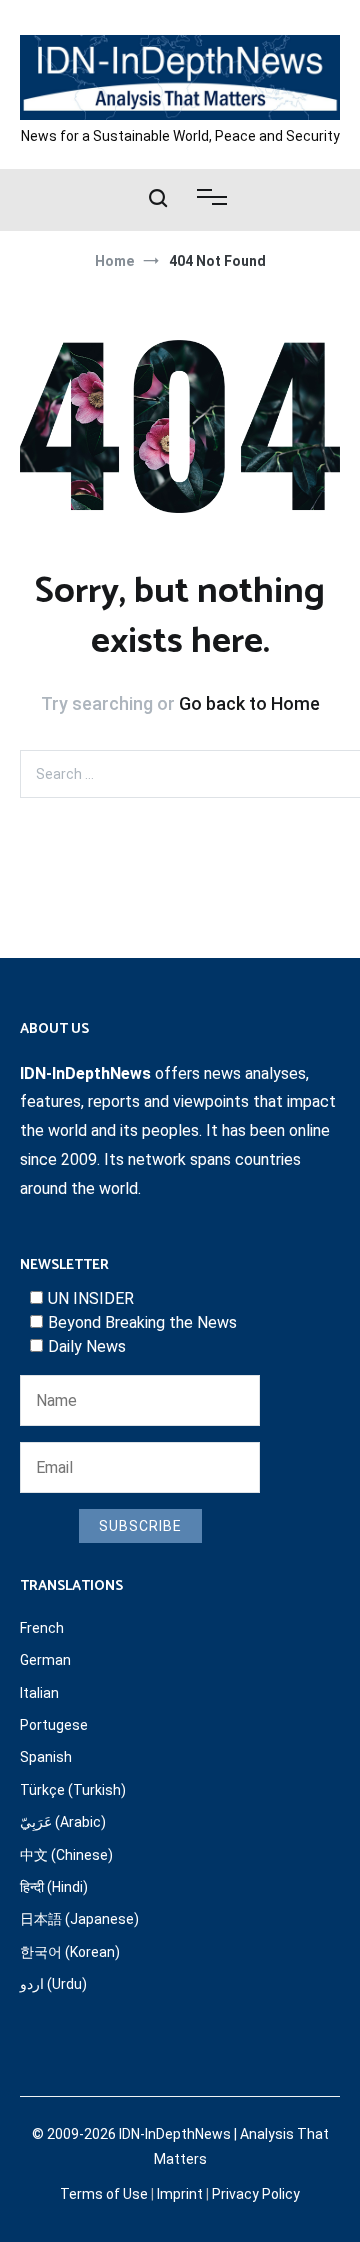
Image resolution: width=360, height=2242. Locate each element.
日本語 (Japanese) (79, 1919)
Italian (39, 1693)
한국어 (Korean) (70, 1952)
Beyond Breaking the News (142, 1322)
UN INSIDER (91, 1298)
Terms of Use (104, 2194)
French (42, 1628)
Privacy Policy (256, 2194)
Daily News (87, 1346)
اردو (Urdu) (53, 1984)
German (45, 1660)
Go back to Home (249, 703)
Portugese (54, 1725)
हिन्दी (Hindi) (54, 1887)
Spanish (46, 1757)
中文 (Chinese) (66, 1855)
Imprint (180, 2194)
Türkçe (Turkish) (73, 1790)
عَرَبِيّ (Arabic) (63, 1822)
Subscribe (140, 1526)
